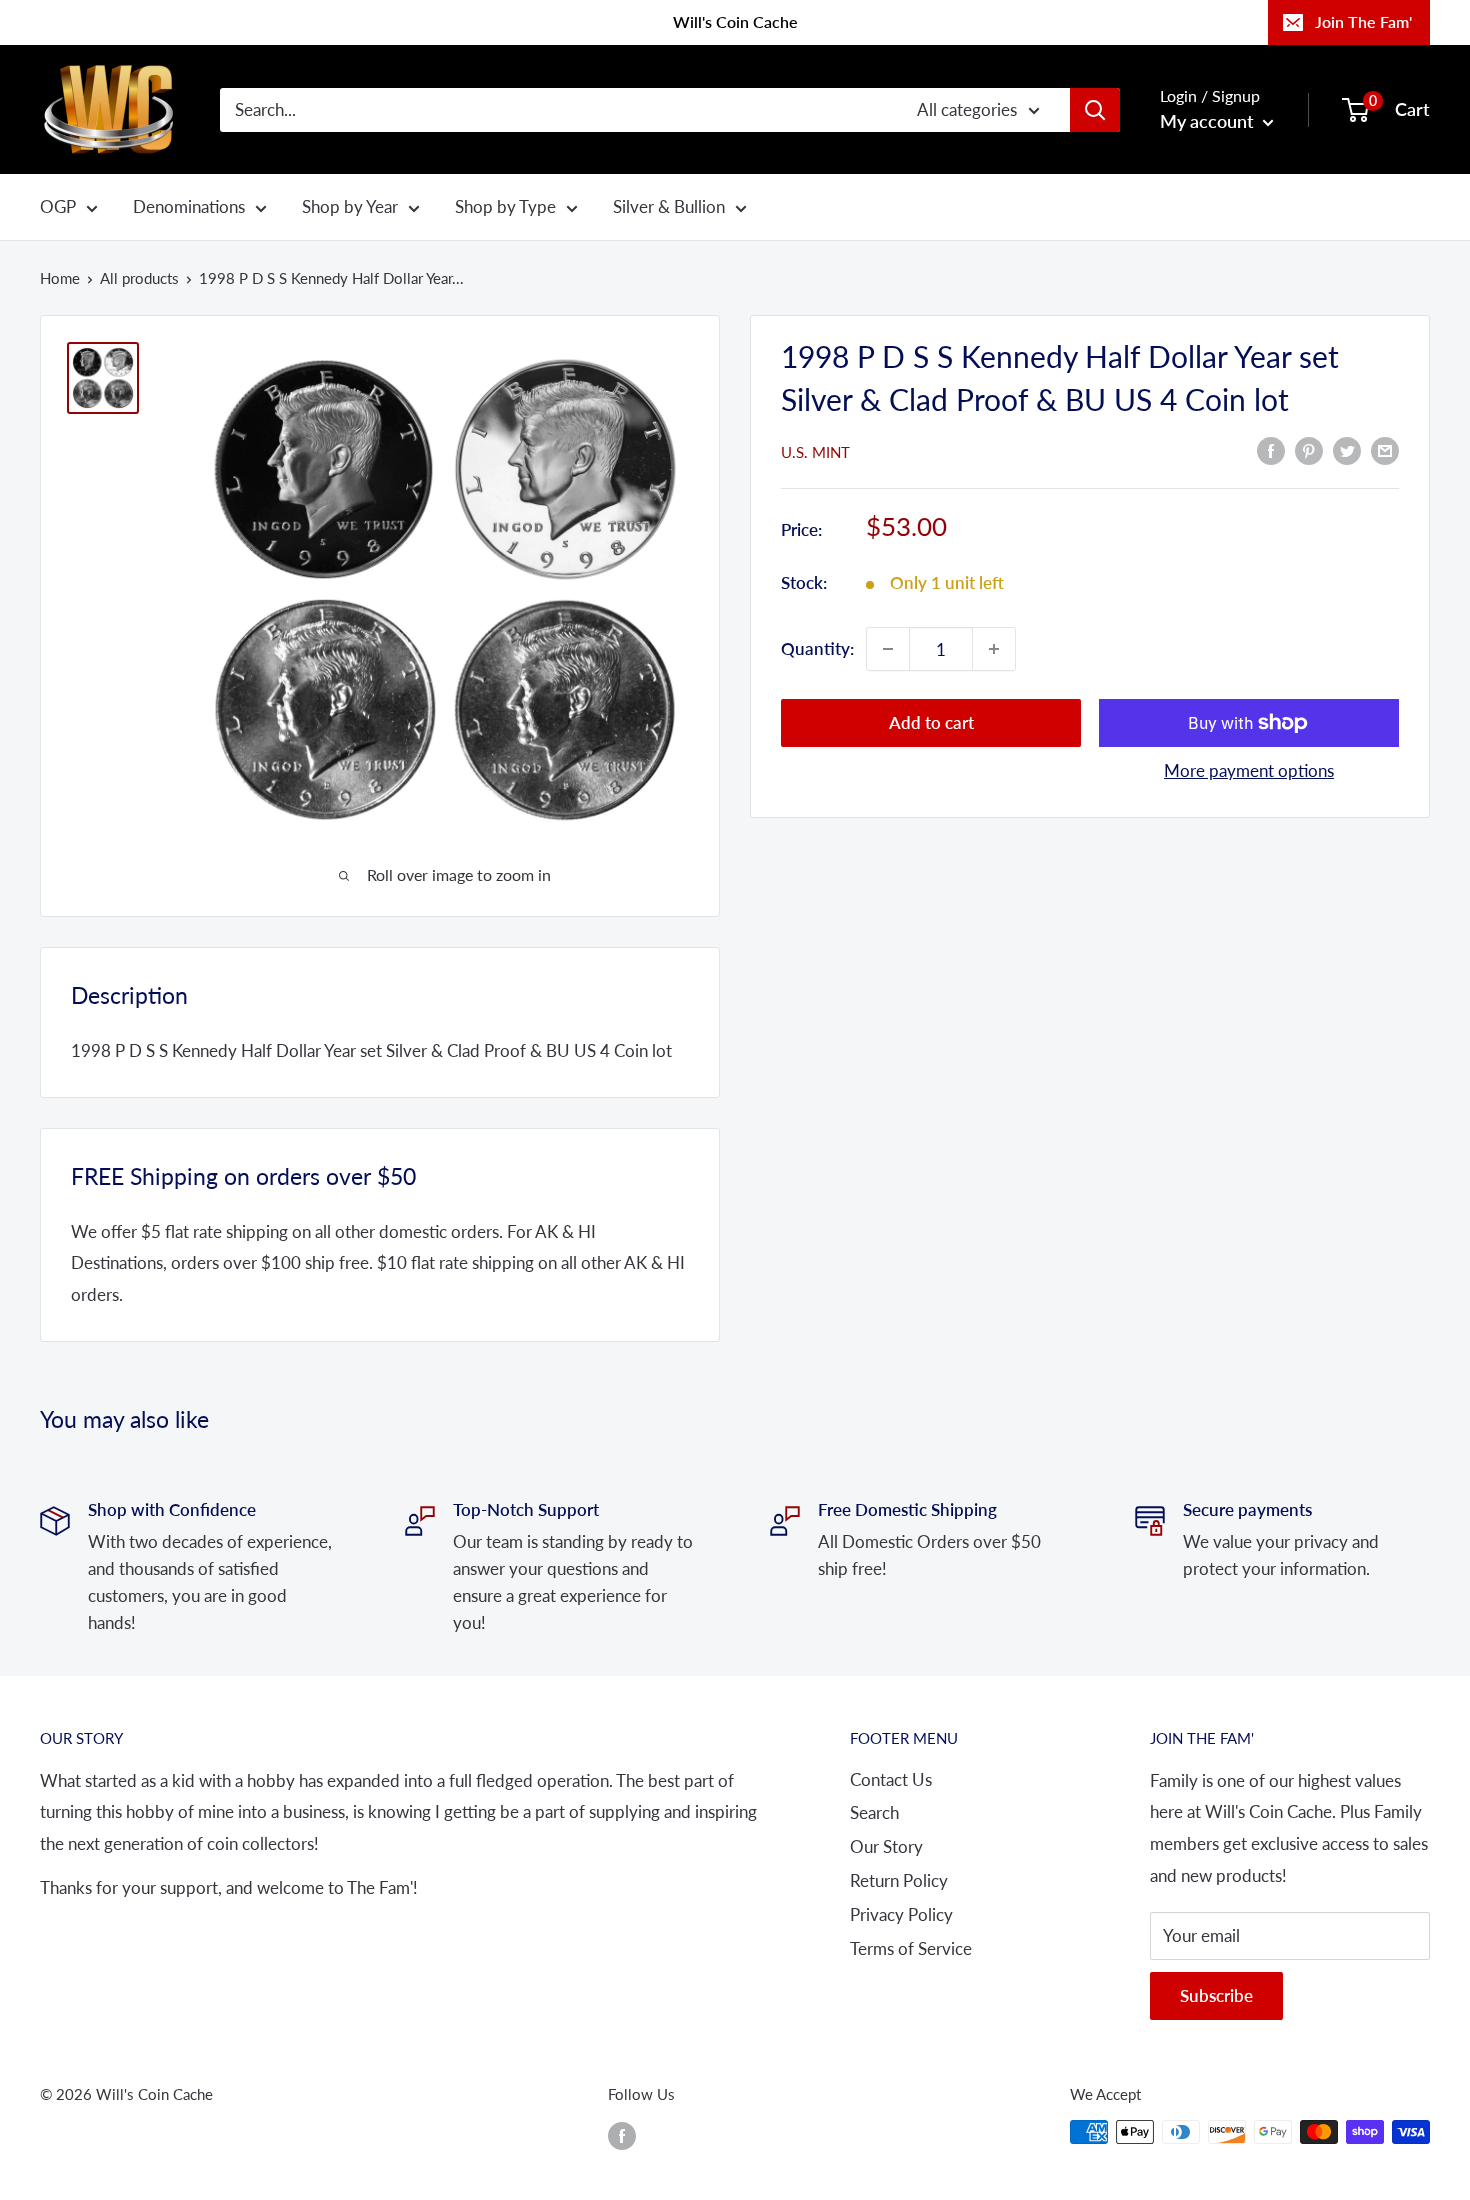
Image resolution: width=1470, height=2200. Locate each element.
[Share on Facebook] (1271, 450)
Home (60, 278)
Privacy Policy (901, 1914)
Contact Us (891, 1779)
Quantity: (817, 648)
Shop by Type (505, 206)
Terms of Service (911, 1948)
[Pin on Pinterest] (1309, 450)
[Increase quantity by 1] (994, 649)
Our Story (886, 1846)
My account (1209, 121)
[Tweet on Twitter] (1347, 450)
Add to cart (931, 722)
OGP (58, 206)
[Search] (1095, 109)
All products (139, 278)
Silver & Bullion (669, 206)
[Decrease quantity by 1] (888, 649)
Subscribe (1216, 1995)
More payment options (1249, 770)
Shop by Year (350, 206)
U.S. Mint (815, 452)
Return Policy (899, 1880)
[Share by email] (1385, 450)
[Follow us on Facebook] (622, 2135)
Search (874, 1812)
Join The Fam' (1363, 21)
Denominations (189, 206)
